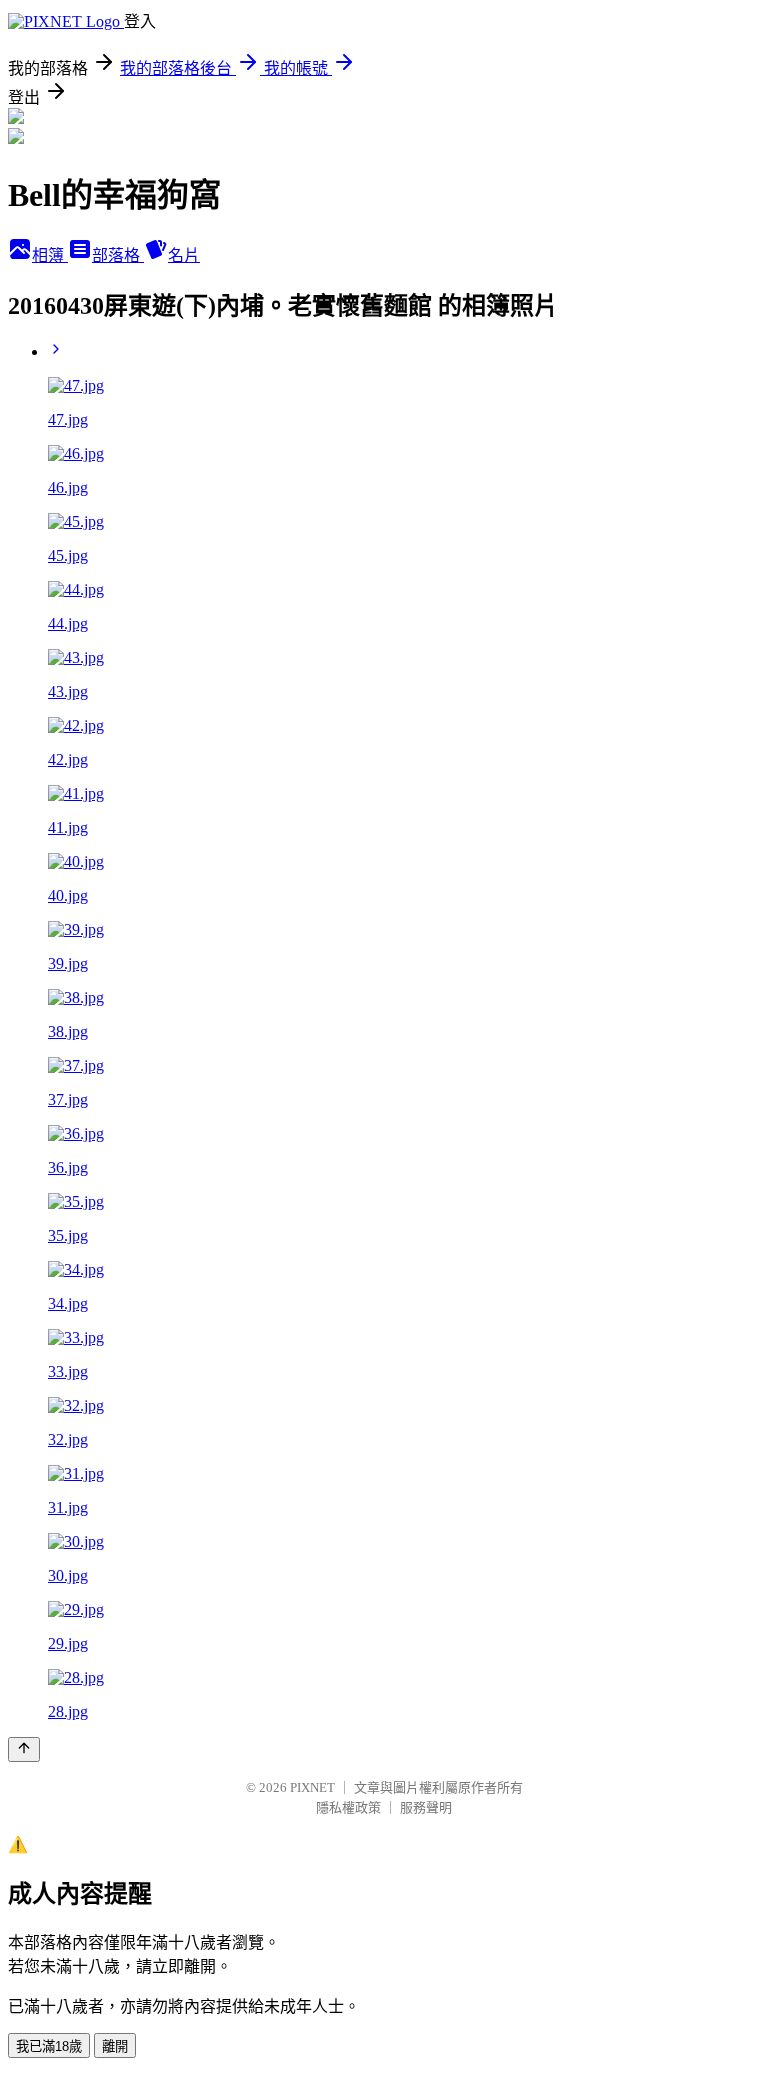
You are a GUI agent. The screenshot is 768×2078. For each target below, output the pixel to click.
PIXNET (312, 1787)
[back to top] (24, 1749)
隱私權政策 (348, 1807)
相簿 (50, 255)
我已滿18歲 (49, 2046)
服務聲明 (426, 1807)
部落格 (118, 255)
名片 (184, 255)
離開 (115, 2046)
